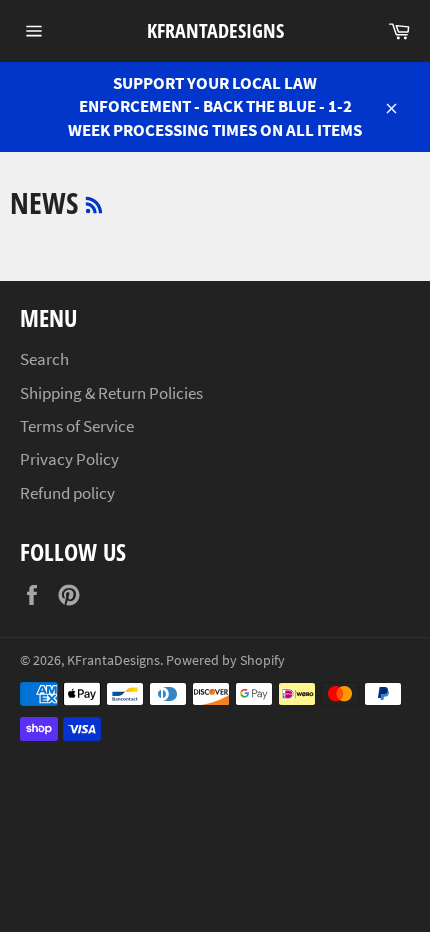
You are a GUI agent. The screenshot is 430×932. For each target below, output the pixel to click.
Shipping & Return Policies (111, 393)
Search (44, 359)
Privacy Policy (69, 459)
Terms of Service (77, 426)
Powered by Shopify (225, 660)
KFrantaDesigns (215, 30)
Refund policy (67, 493)
